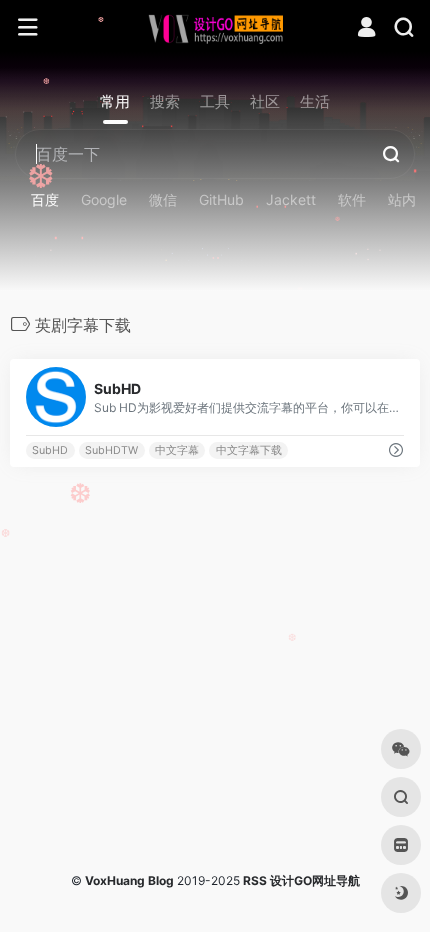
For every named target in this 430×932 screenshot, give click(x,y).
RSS (255, 880)
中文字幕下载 (249, 450)
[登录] (366, 29)
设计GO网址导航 (315, 880)
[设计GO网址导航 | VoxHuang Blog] (215, 28)
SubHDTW (111, 450)
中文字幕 (177, 450)
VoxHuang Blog (129, 880)
